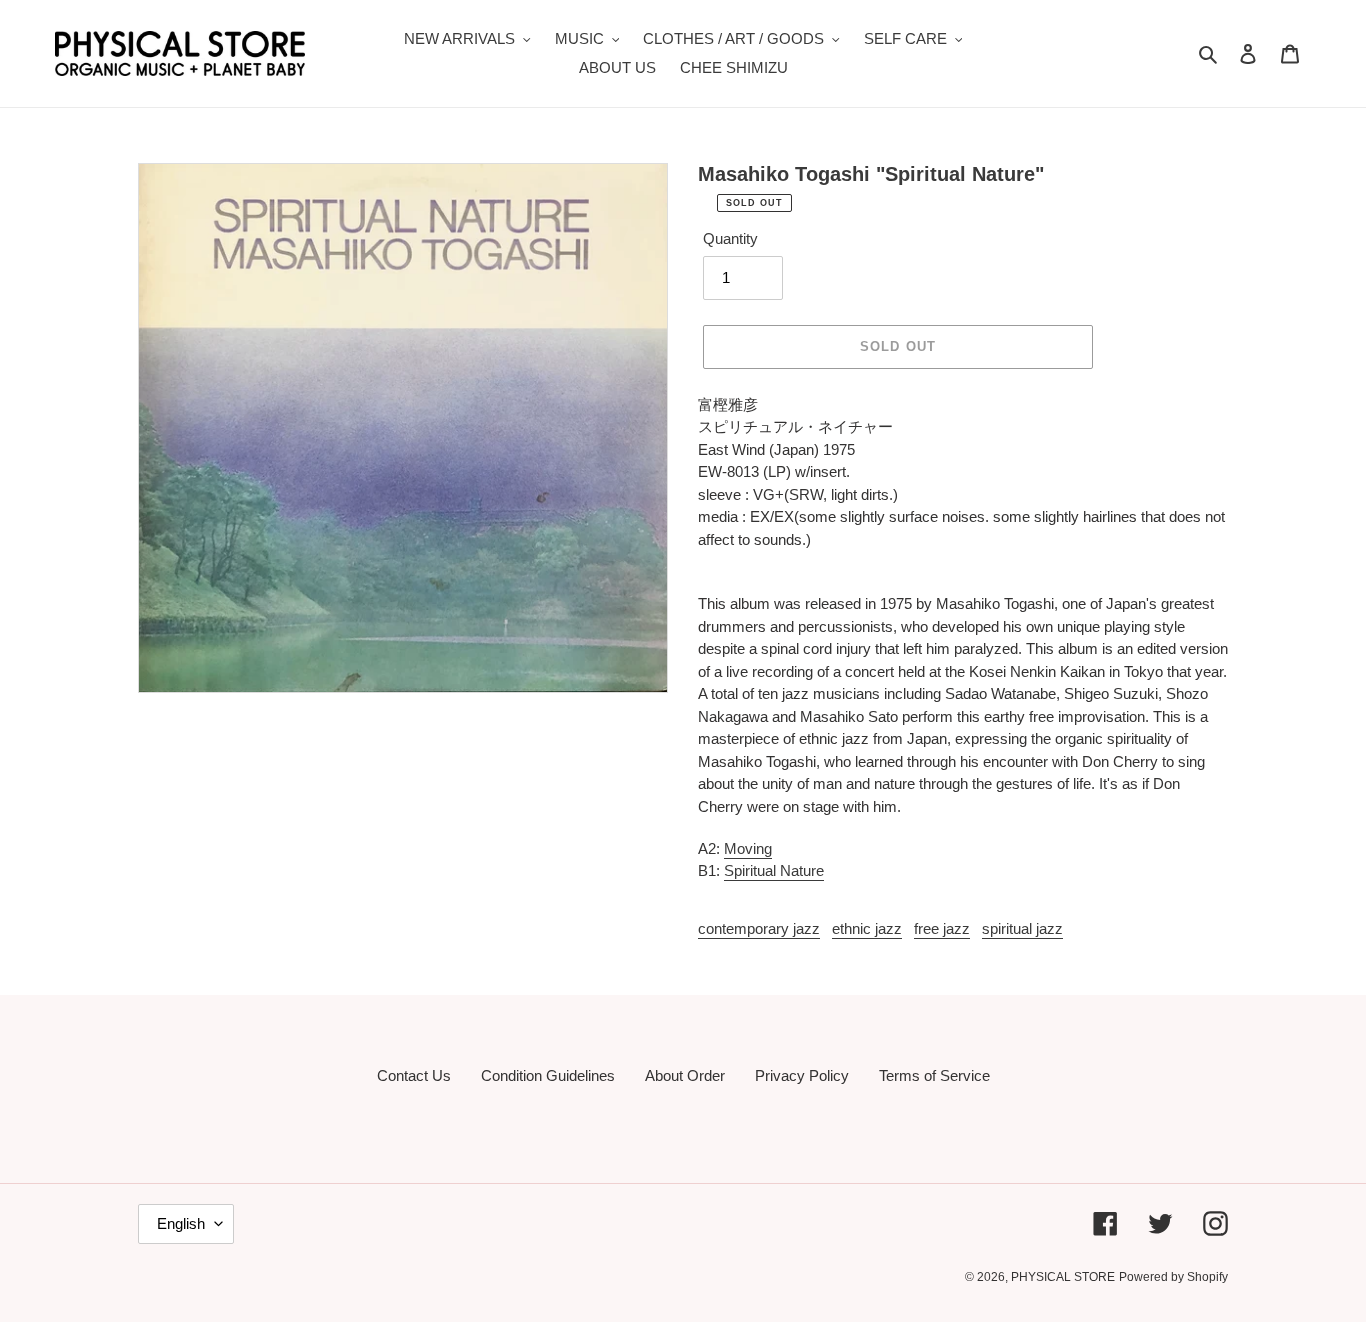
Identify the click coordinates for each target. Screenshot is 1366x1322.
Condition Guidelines (548, 1075)
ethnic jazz (867, 928)
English (181, 1223)
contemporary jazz (759, 928)
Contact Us (414, 1075)
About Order (685, 1075)
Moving (748, 848)
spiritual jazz (1022, 928)
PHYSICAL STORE (1063, 1277)
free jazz (942, 928)
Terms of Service (934, 1075)
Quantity (730, 238)
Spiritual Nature (774, 870)
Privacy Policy (802, 1075)
